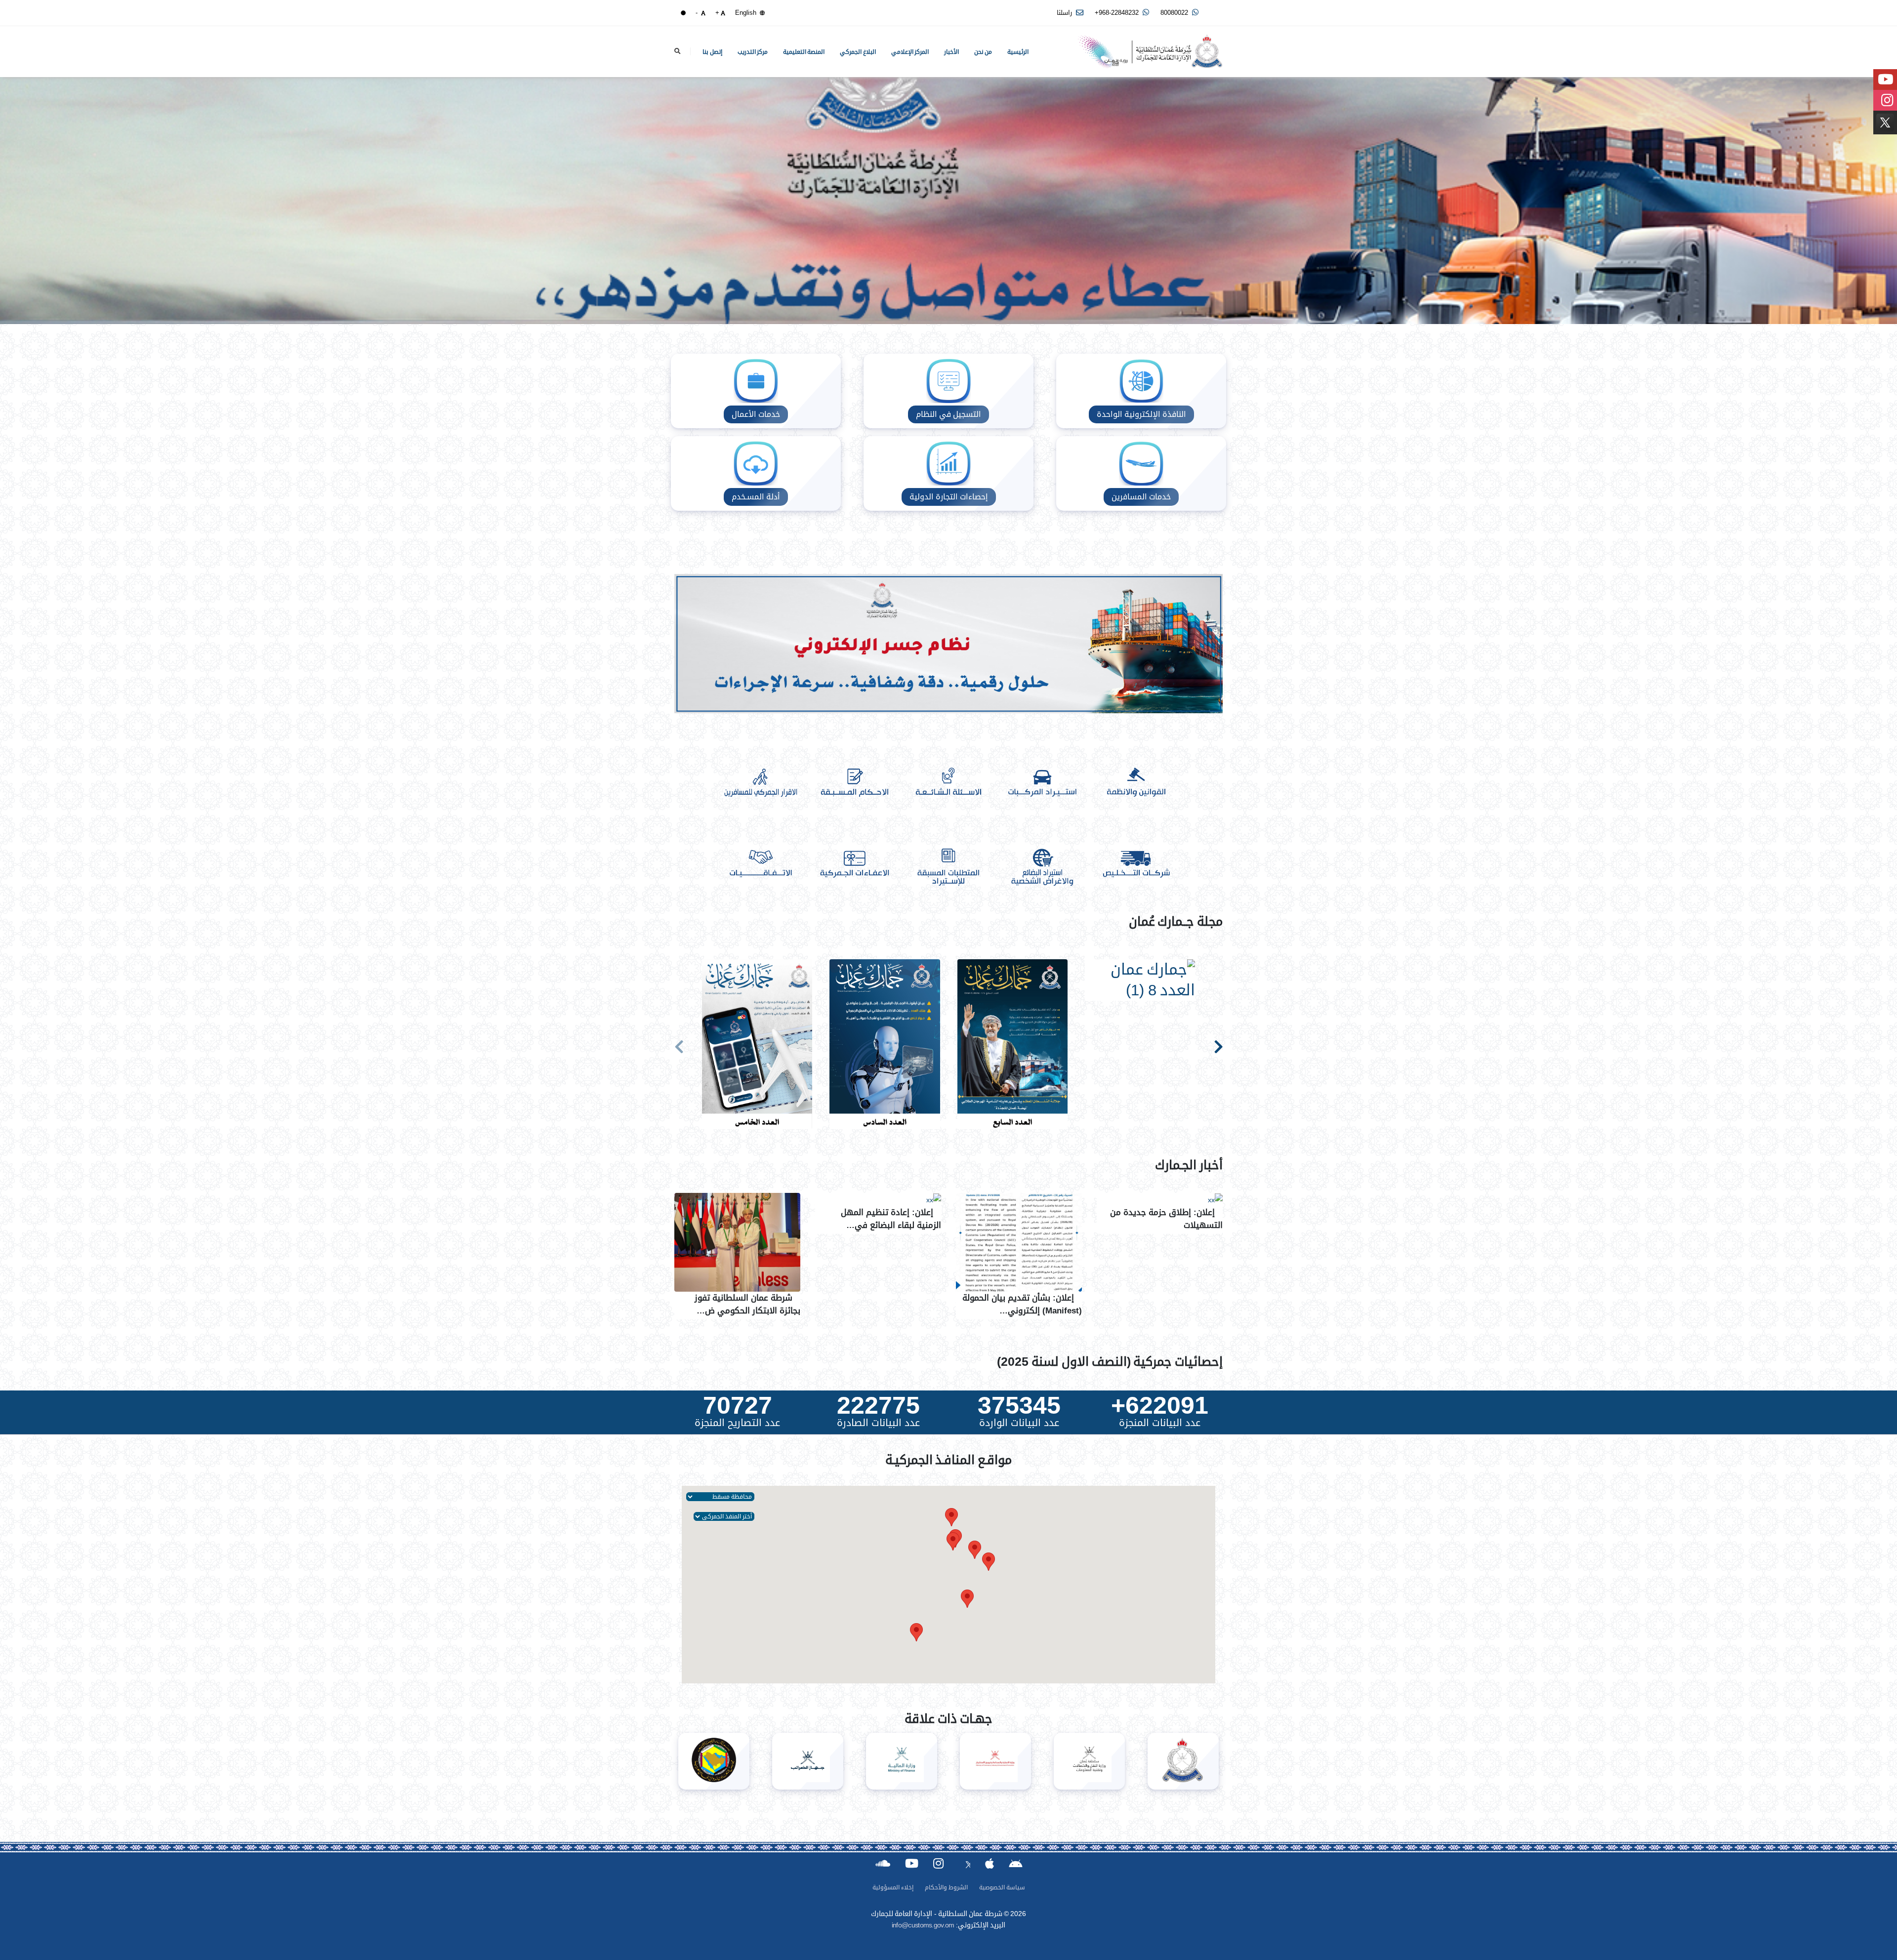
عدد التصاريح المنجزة (737, 1423)
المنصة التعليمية (804, 52)
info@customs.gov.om (923, 1925)
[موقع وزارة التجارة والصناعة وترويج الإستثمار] (995, 1761)
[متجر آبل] (990, 1863)
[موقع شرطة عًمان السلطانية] (1183, 1761)
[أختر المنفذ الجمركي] (724, 1516)
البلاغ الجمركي (858, 52)
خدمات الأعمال (756, 414)
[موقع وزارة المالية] (902, 1761)
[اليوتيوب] (912, 1863)
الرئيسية (1018, 52)
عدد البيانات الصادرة (878, 1423)
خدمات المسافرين (1141, 497)
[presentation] (679, 1045)
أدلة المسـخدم (756, 497)
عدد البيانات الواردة (1019, 1423)
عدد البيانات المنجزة (1160, 1423)
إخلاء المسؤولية (893, 1887)
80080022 (1175, 13)
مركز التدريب (753, 52)
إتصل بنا (712, 52)
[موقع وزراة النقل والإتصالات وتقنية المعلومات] (1089, 1761)
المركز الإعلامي (910, 52)
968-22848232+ (1118, 13)
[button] (975, 1550)
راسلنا (1065, 13)
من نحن (983, 52)
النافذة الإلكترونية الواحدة (1141, 414)
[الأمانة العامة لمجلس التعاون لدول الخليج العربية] (714, 1761)
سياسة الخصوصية (1002, 1887)
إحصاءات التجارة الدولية (949, 497)
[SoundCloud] (883, 1863)
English (747, 13)
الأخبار (951, 52)
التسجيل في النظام (948, 414)
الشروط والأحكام (946, 1887)
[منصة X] (964, 1863)
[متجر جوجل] (1015, 1863)
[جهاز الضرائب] (808, 1761)
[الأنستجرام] (938, 1863)
